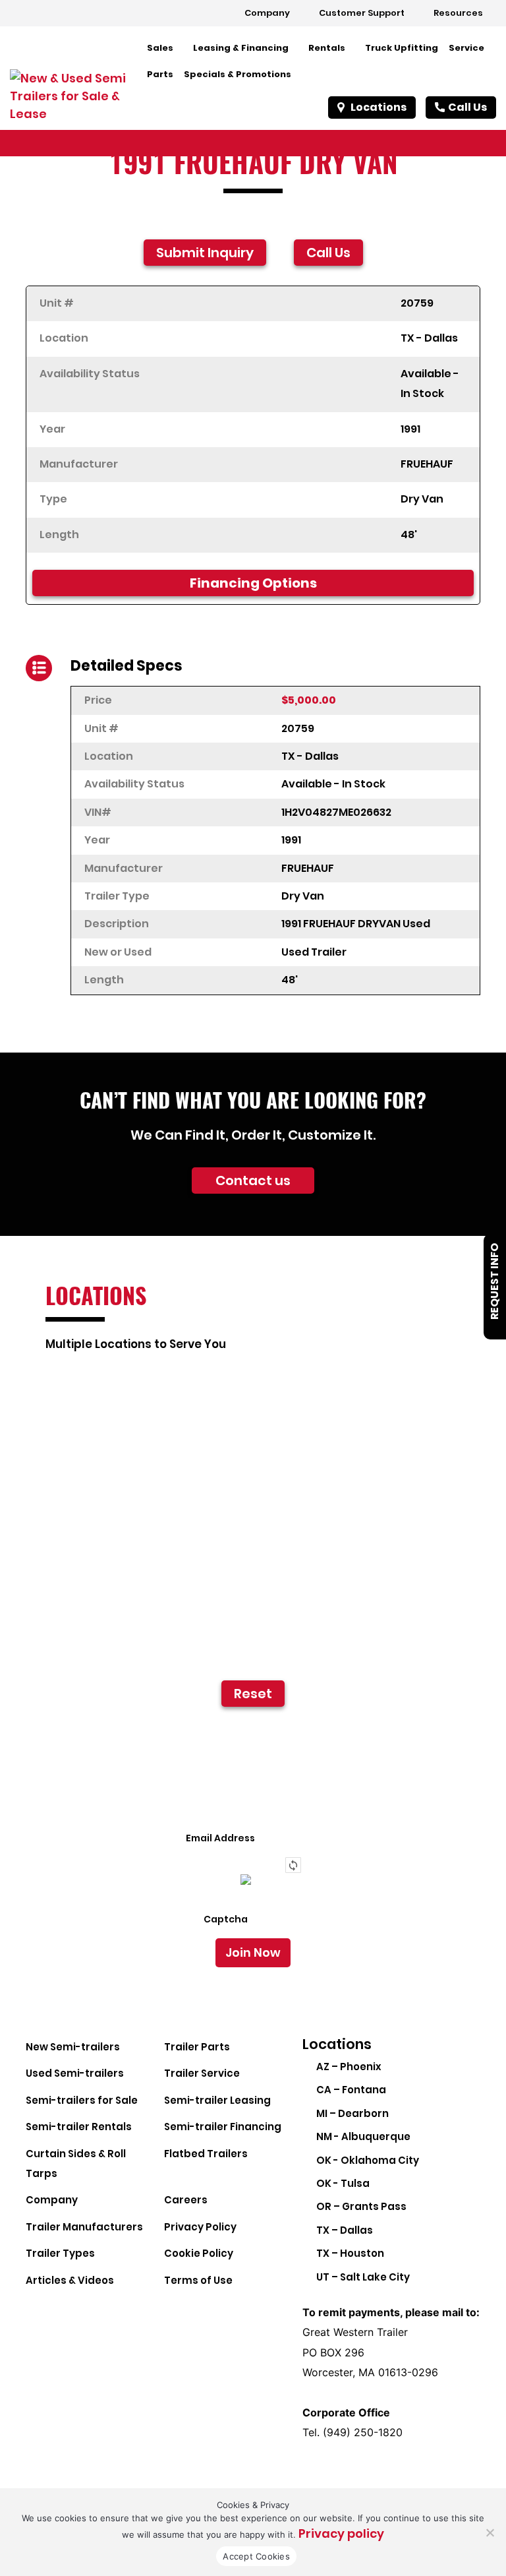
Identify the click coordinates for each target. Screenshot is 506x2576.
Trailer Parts (197, 2047)
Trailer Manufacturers (84, 2227)
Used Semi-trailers (75, 2073)
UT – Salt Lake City (363, 2277)
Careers (186, 2200)
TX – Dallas (345, 2230)
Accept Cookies (256, 2556)
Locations (379, 107)
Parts (160, 74)
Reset (253, 1694)
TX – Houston (350, 2253)
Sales (160, 48)
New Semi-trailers (73, 2047)
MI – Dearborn (352, 2113)
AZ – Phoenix (349, 2067)
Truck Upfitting (402, 48)
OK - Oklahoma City (368, 2160)
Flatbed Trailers (206, 2154)
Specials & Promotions (238, 74)
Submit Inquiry (205, 253)
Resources (458, 13)
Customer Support (362, 13)
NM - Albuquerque (363, 2136)
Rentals (327, 48)
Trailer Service (202, 2073)
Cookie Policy (199, 2253)
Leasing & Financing (241, 48)
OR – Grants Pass (361, 2206)
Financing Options (253, 583)
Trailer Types (60, 2253)
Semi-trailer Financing (223, 2127)
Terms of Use (198, 2280)
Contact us (253, 1181)
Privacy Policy (200, 2227)
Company (267, 13)
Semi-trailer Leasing (217, 2100)
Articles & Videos (70, 2280)
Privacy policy (341, 2533)
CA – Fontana (351, 2090)
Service (466, 48)
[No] (490, 2532)
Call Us (467, 107)
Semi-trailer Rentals (79, 2127)
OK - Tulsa (343, 2183)
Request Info (494, 1281)
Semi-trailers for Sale (82, 2100)
